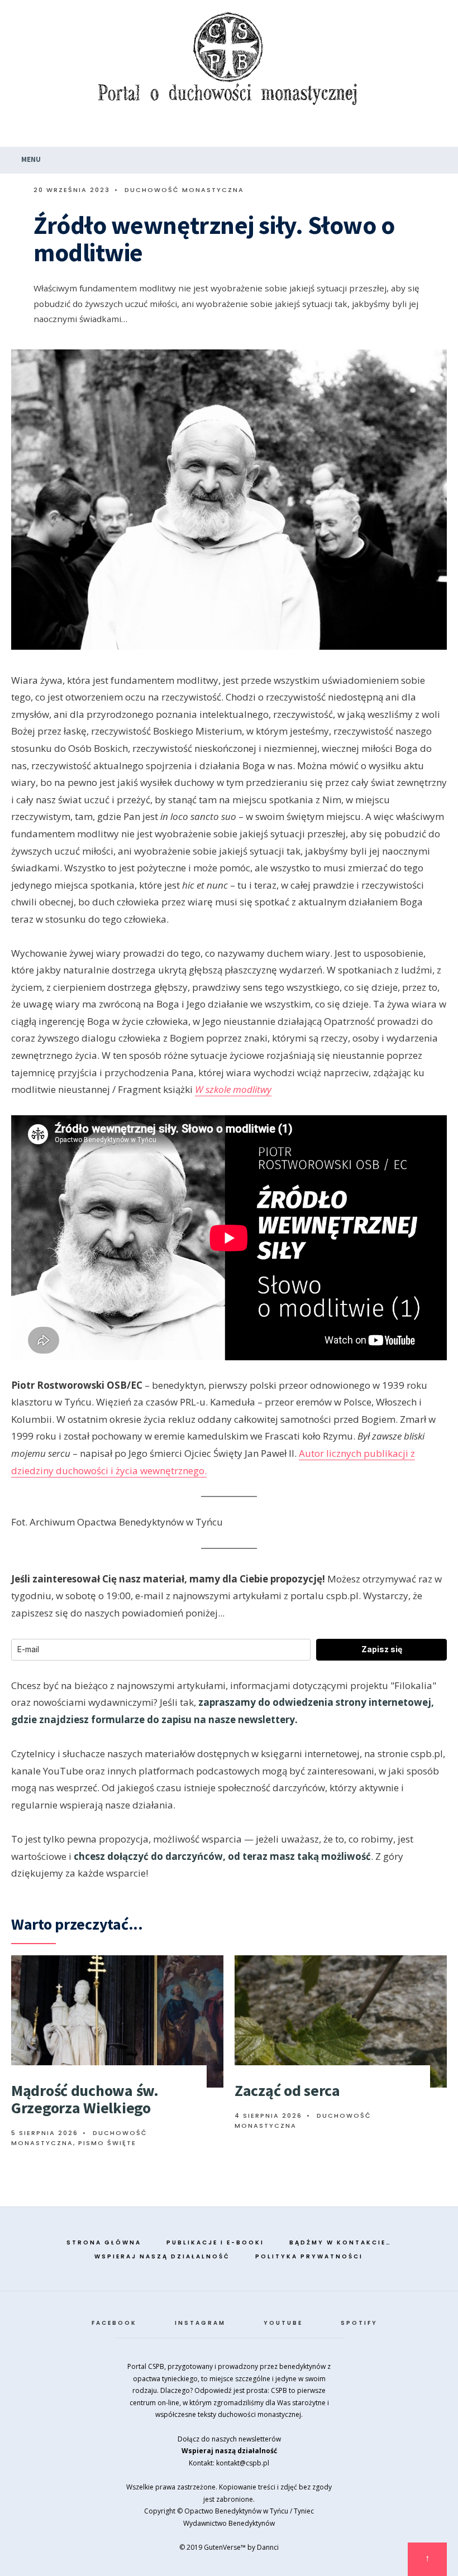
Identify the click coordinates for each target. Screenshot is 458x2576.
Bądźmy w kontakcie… (340, 2242)
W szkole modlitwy (233, 1089)
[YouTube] (414, 131)
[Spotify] (436, 131)
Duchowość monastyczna (184, 190)
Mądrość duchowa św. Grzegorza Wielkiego (85, 2099)
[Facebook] (371, 131)
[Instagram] (393, 131)
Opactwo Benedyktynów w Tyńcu (236, 2511)
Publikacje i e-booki (215, 2242)
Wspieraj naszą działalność (162, 2256)
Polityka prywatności (309, 2256)
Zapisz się (382, 1649)
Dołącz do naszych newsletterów (229, 2439)
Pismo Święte (107, 2143)
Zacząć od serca (287, 2090)
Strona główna (104, 2242)
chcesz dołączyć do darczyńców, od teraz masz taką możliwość (222, 1856)
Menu (30, 159)
